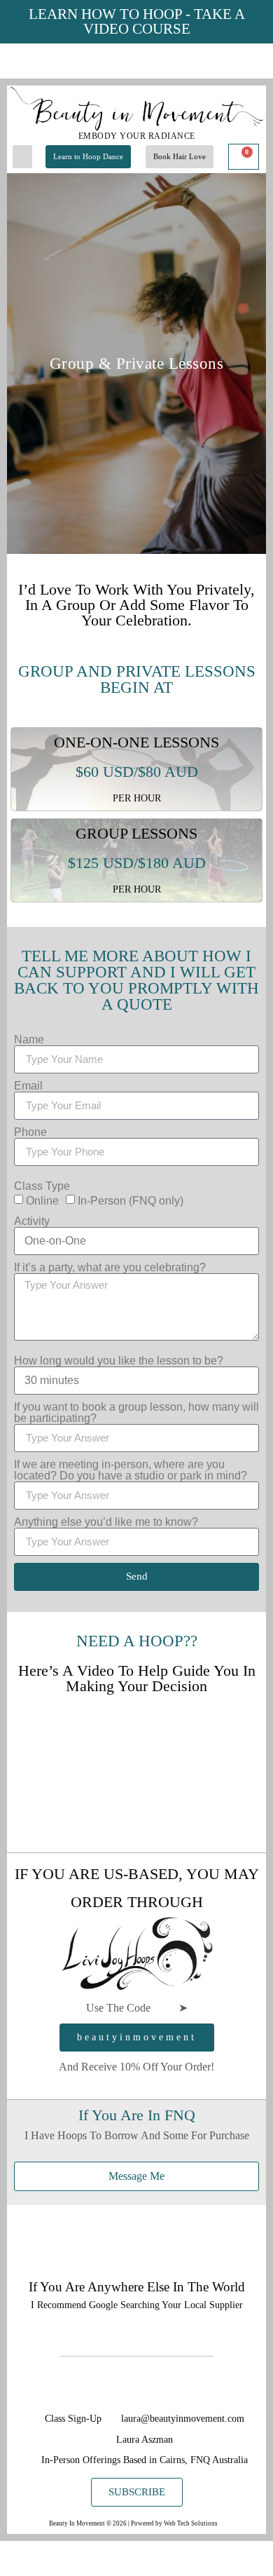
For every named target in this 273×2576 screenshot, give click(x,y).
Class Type (42, 1186)
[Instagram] (105, 2388)
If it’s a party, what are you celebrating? (110, 1268)
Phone (30, 1132)
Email (28, 1086)
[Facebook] (136, 2388)
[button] (22, 157)
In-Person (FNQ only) (131, 1201)
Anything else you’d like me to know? (106, 1522)
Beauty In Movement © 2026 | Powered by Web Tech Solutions (134, 2523)
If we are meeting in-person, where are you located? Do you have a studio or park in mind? (131, 1470)
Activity (32, 1221)
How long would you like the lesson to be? (119, 1361)
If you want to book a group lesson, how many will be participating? (136, 1413)
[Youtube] (169, 2388)
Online (42, 1201)
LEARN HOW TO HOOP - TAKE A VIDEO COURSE (137, 21)
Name (29, 1040)
